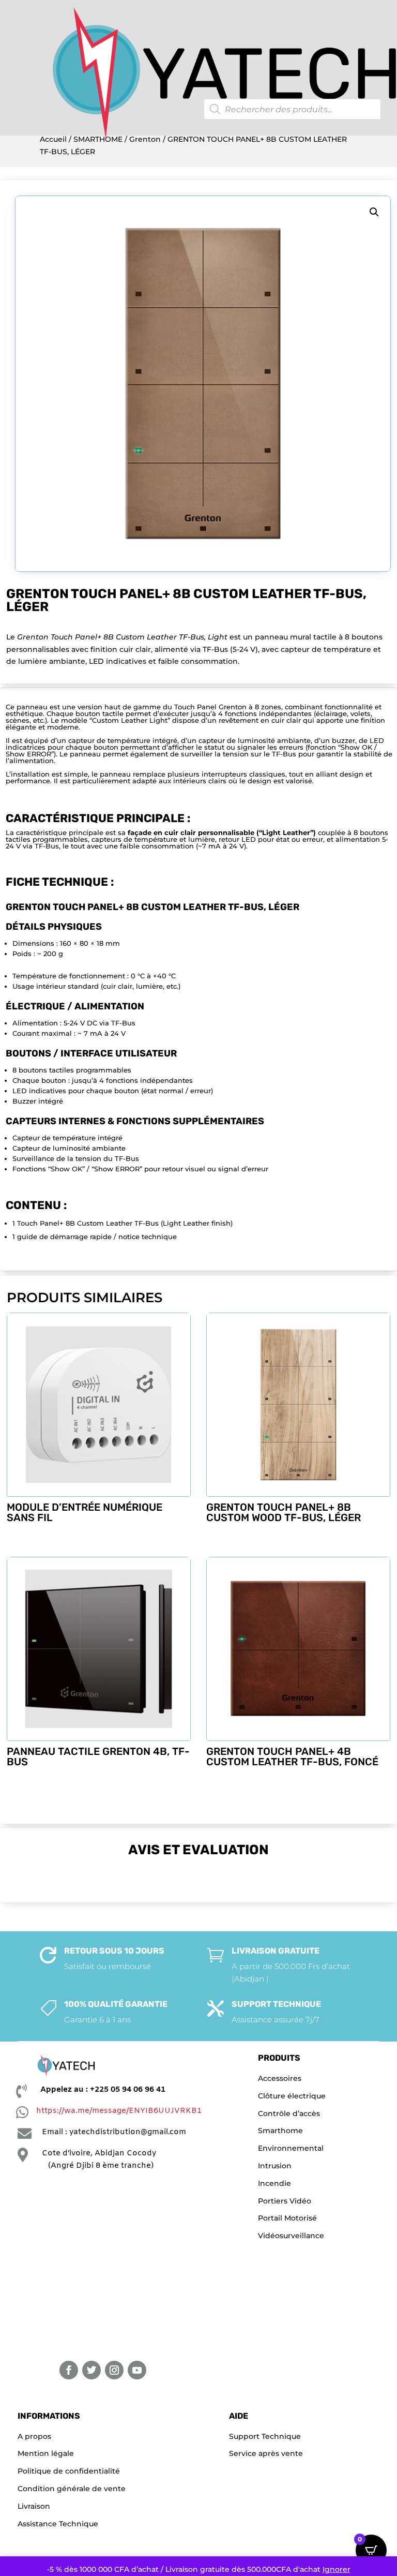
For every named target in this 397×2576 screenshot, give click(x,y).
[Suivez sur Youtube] (137, 2370)
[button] (374, 212)
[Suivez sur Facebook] (69, 2370)
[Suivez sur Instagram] (114, 2370)
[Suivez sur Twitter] (91, 2370)
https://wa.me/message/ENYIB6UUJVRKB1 (119, 2111)
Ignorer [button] (337, 2569)
